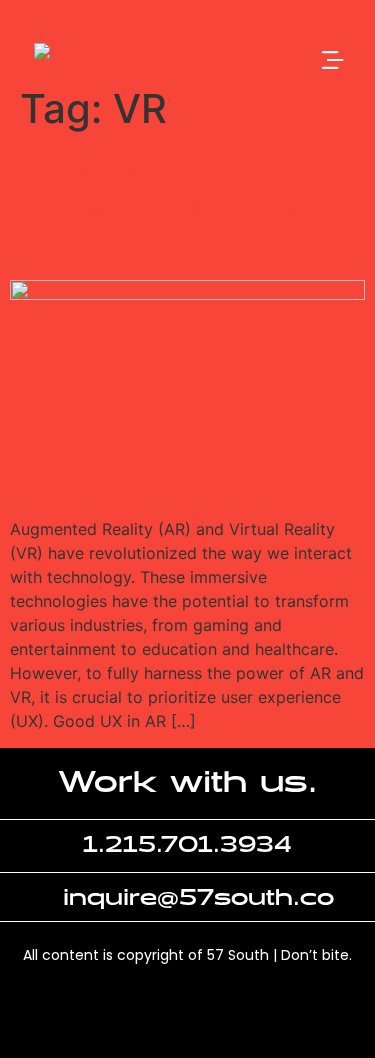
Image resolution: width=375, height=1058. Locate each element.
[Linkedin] (153, 1016)
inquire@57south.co (198, 898)
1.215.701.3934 (187, 845)
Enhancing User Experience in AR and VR (171, 206)
